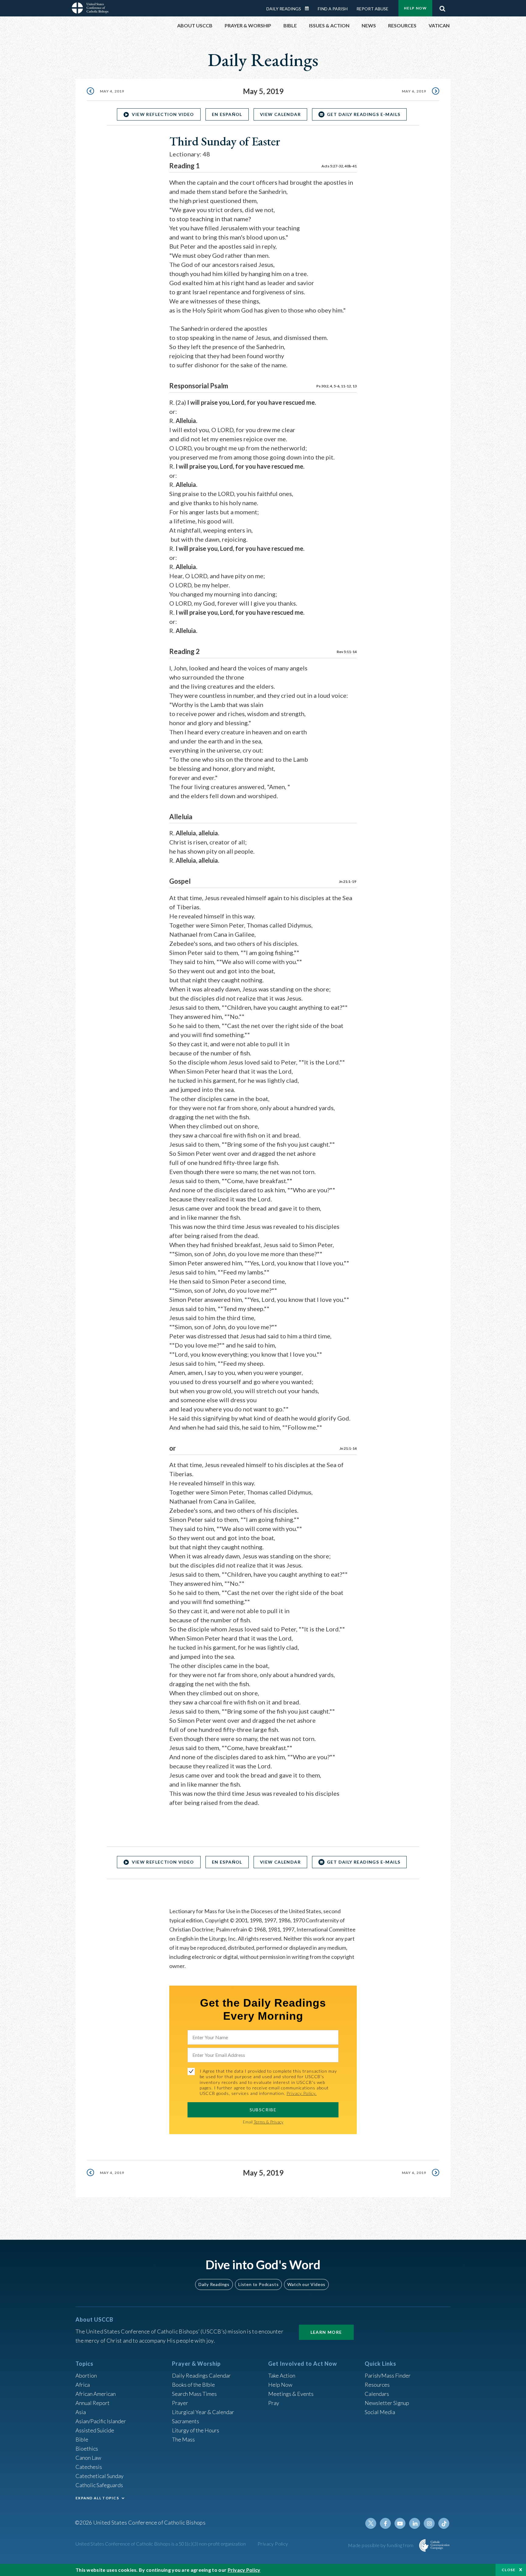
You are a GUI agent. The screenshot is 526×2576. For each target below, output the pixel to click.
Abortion (86, 2375)
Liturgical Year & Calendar (203, 2412)
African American (96, 2394)
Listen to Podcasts (258, 2284)
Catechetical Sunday (100, 2476)
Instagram (429, 2523)
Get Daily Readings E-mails (364, 114)
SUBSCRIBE (263, 2110)
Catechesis (89, 2467)
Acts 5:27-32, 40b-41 (339, 166)
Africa (83, 2385)
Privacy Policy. (302, 2093)
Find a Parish (333, 9)
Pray (274, 2403)
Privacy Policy (273, 2544)
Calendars (377, 2394)
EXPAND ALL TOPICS (97, 2498)
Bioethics (87, 2448)
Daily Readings (284, 9)
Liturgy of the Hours (196, 2430)
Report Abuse (372, 9)
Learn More (326, 2332)
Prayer (180, 2403)
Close (509, 2570)
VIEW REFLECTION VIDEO (163, 114)
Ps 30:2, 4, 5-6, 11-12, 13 (337, 386)
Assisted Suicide (95, 2430)
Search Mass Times (194, 2394)
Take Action (282, 2375)
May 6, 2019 (414, 91)
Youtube (400, 2523)
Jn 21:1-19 (348, 881)
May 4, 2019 (112, 91)
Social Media (380, 2412)
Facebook (385, 2523)
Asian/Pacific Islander (101, 2421)
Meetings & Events (291, 2394)
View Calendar (280, 114)
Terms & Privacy (268, 2122)
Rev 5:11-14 (347, 652)
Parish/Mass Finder (388, 2375)
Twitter (371, 2523)
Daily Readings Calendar (309, 9)
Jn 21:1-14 (348, 1448)
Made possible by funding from (381, 2545)
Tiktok (444, 2523)
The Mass (183, 2439)
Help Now (415, 8)
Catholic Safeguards (99, 2485)
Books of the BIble (193, 2385)
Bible (82, 2439)
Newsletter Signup (387, 2403)
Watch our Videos (306, 2284)
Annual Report (93, 2403)
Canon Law (88, 2458)
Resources (377, 2385)
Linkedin (415, 2523)
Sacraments (186, 2421)
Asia (81, 2412)
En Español (227, 114)
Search (442, 7)
